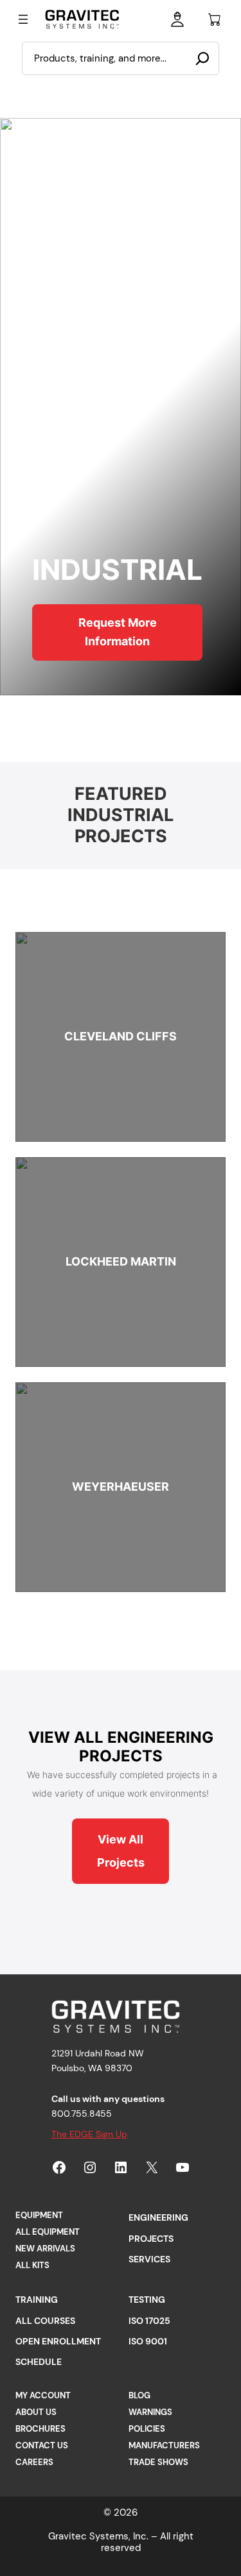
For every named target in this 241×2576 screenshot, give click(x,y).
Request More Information (118, 632)
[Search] (202, 58)
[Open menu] (23, 19)
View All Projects (121, 1851)
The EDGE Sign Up (89, 2134)
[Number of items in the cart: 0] (215, 19)
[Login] (177, 19)
